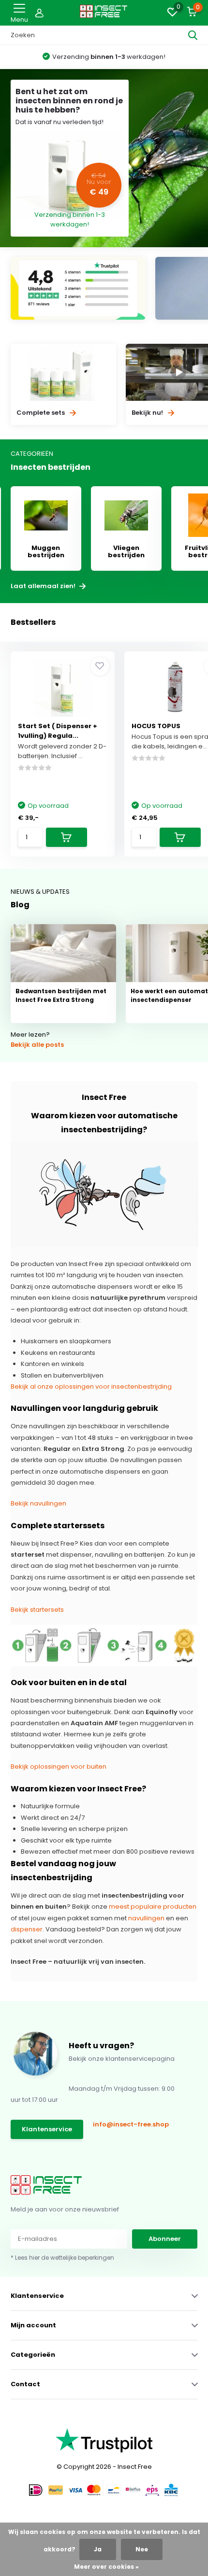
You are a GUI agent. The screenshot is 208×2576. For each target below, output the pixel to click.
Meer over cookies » (106, 2567)
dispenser (27, 1929)
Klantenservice (47, 2129)
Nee (142, 2549)
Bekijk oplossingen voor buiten (59, 1767)
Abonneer (165, 2239)
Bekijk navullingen (38, 1503)
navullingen (146, 1918)
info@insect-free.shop (131, 2124)
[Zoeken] (193, 35)
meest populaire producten (153, 1907)
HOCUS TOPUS (156, 726)
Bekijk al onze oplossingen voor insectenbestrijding (91, 1387)
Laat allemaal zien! (44, 586)
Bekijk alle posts (37, 1045)
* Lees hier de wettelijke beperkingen (62, 2258)
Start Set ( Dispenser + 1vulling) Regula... (58, 731)
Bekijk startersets (37, 1610)
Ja (98, 2549)
